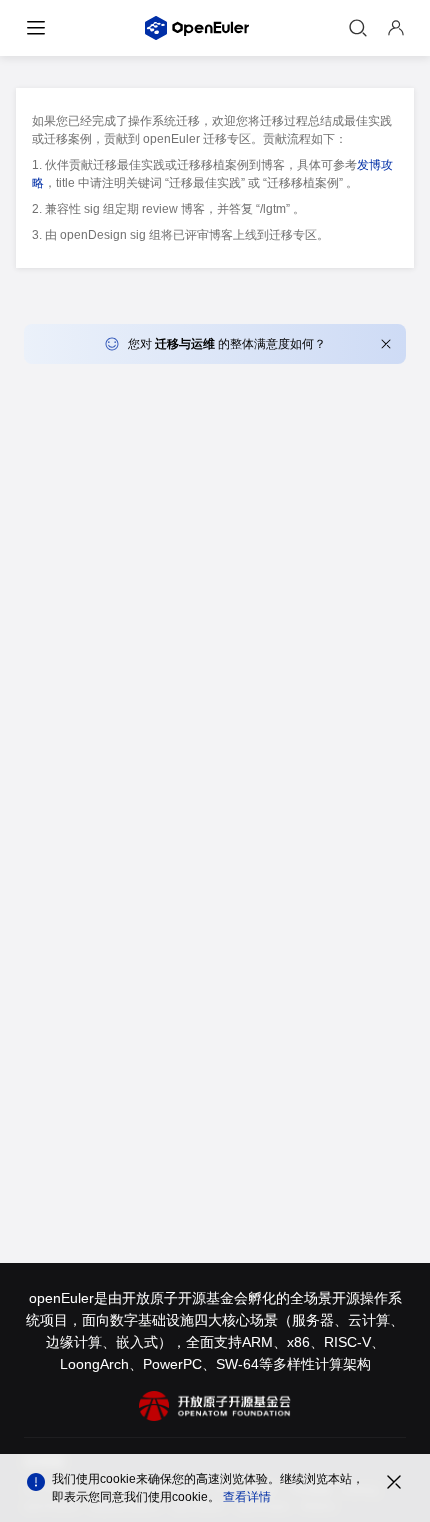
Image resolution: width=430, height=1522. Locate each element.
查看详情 (247, 1497)
